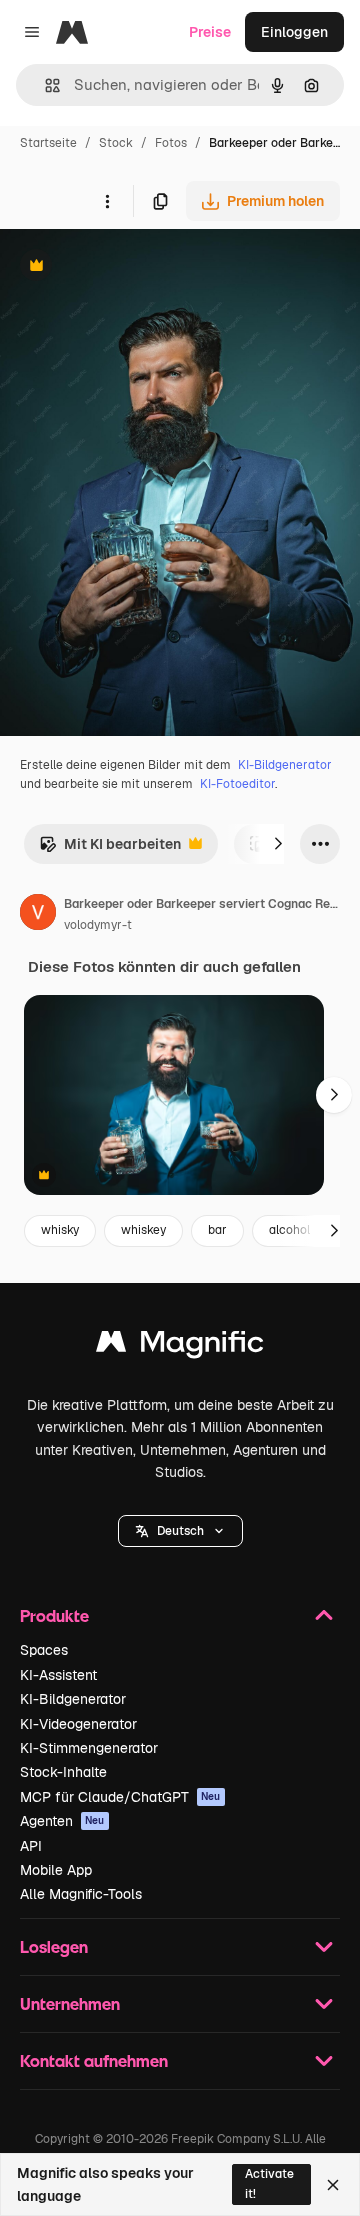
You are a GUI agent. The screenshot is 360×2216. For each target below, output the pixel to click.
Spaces (44, 1650)
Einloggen (294, 32)
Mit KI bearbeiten (110, 849)
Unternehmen (70, 2003)
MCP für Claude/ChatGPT (120, 1797)
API (31, 1846)
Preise (210, 32)
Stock (116, 143)
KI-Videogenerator (78, 1724)
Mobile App (56, 1870)
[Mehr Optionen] (107, 201)
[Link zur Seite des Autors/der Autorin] (38, 915)
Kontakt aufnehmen (94, 2060)
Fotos (171, 143)
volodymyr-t (98, 925)
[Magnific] (180, 1346)
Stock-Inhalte (63, 1772)
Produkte (54, 1615)
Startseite (48, 143)
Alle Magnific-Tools (81, 1894)
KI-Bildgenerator (285, 765)
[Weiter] (278, 844)
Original (128, 267)
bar (217, 1230)
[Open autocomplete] (44, 85)
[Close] (333, 2185)
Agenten (62, 1821)
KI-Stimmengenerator (89, 1748)
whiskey (143, 1230)
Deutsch (180, 1531)
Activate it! (269, 2183)
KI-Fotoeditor (237, 784)
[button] (180, 1531)
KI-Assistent (58, 1675)
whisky (60, 1230)
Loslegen (54, 1946)
